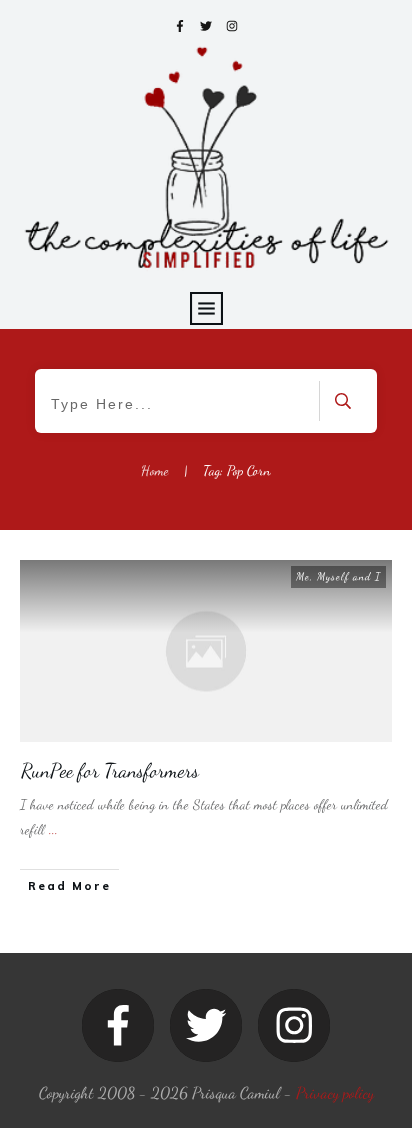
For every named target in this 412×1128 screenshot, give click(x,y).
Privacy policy (335, 1092)
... (53, 829)
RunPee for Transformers (110, 771)
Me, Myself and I (338, 576)
